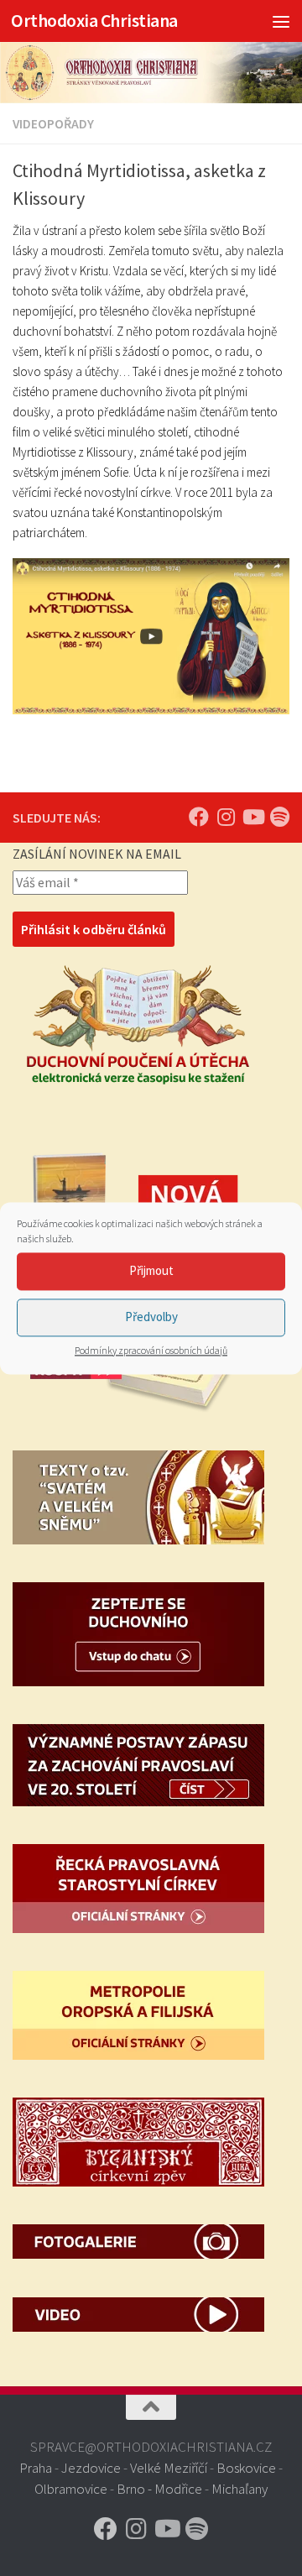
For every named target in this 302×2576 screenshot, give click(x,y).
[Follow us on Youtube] (253, 817)
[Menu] (281, 21)
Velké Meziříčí (169, 2468)
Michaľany (240, 2489)
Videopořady (53, 123)
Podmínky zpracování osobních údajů (151, 1350)
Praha (36, 2468)
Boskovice (246, 2468)
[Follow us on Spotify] (279, 817)
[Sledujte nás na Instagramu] (226, 817)
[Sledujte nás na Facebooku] (199, 817)
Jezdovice (91, 2468)
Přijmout (151, 1270)
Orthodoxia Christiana (94, 21)
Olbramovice (71, 2489)
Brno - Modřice (159, 2489)
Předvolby (151, 1317)
